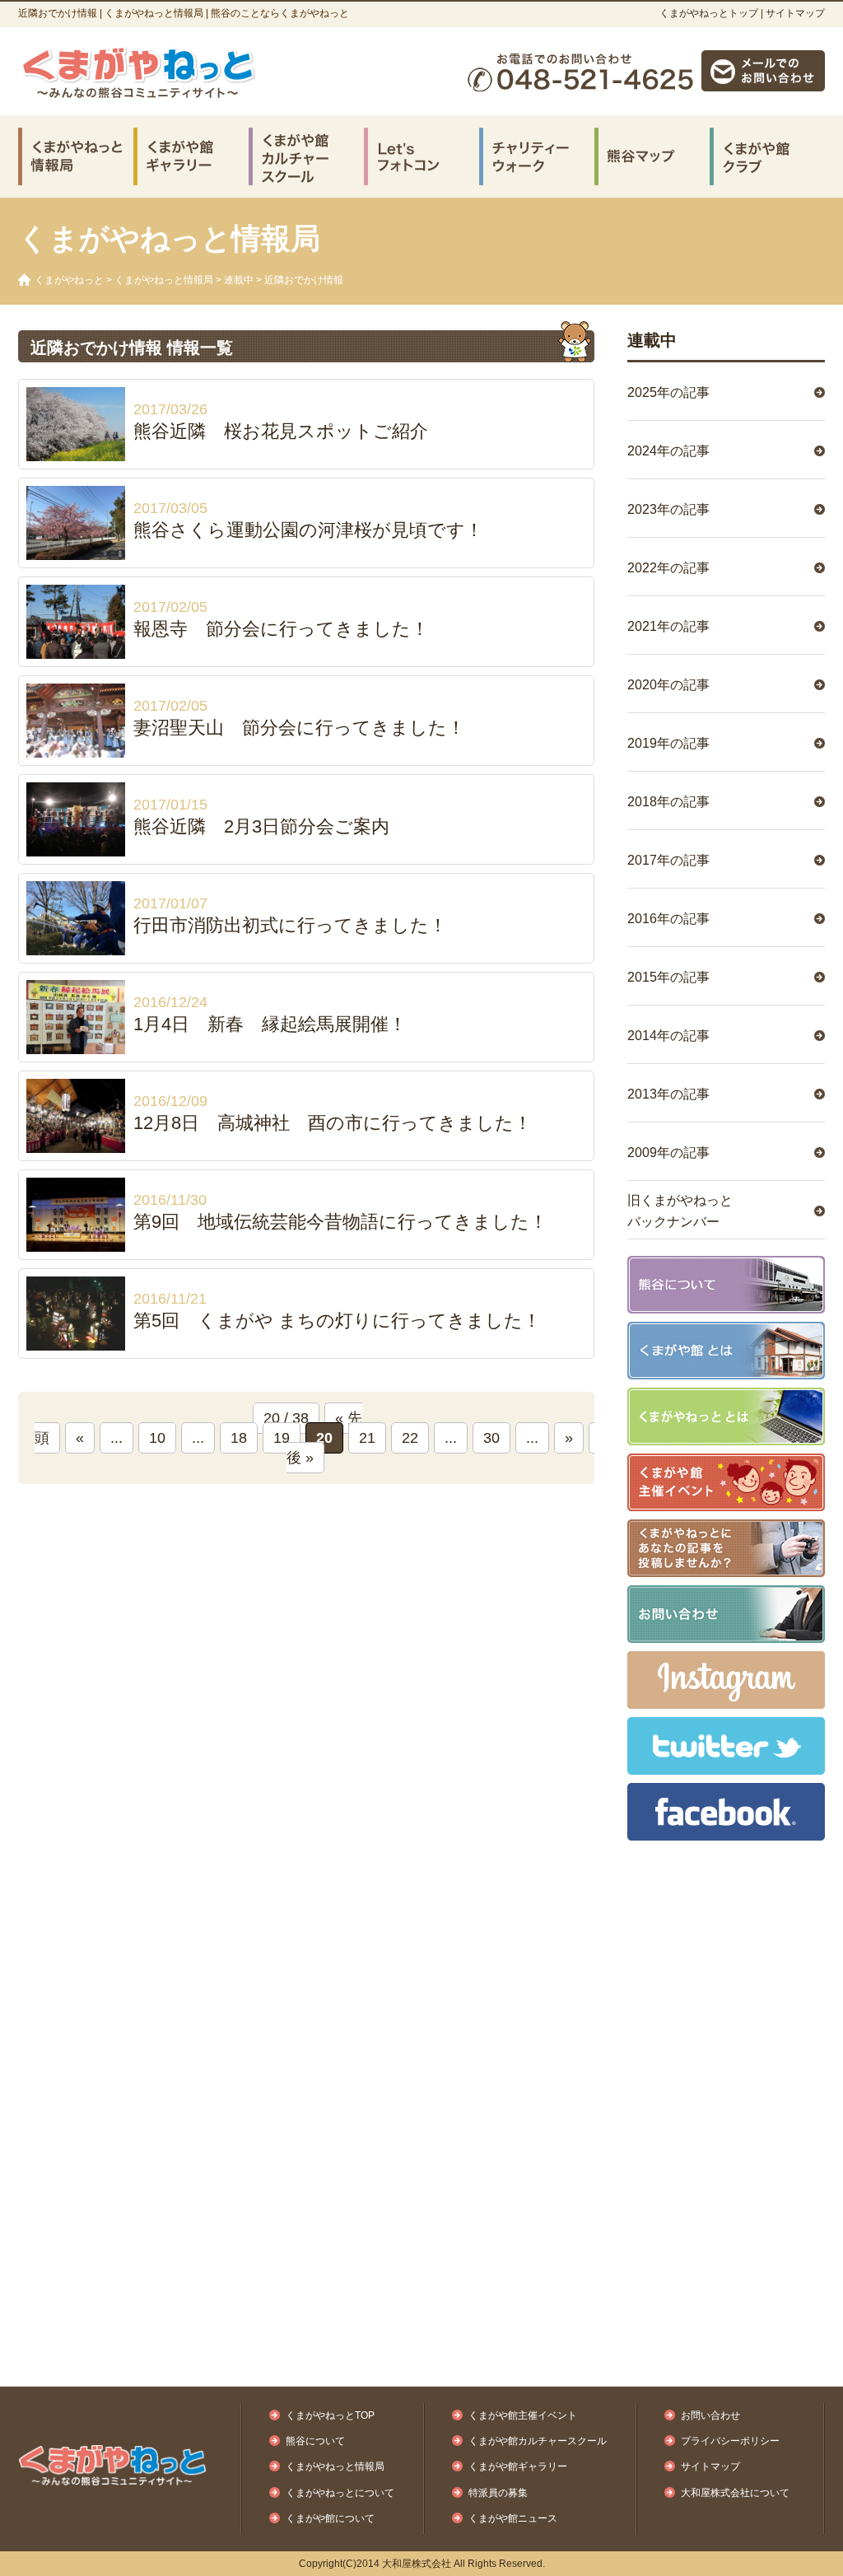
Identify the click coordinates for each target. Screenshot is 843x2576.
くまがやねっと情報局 (164, 280)
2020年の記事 (668, 685)
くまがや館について (330, 2518)
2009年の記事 (668, 1153)
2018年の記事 (668, 802)
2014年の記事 (668, 1036)
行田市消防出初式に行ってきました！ (290, 925)
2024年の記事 (668, 451)
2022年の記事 (668, 568)
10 (157, 1438)
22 (410, 1438)
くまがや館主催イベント (523, 2415)
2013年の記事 (668, 1094)
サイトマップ (795, 13)
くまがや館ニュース (513, 2518)
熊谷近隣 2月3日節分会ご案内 (261, 826)
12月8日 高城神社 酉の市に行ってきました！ (333, 1123)
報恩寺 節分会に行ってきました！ (281, 629)
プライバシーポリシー (730, 2441)
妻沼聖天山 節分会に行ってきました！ (299, 728)
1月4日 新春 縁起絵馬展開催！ (270, 1024)
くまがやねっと (69, 280)
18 (239, 1438)
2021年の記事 (668, 626)
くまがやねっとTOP (330, 2415)
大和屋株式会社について (735, 2493)
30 (491, 1438)
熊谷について (315, 2441)
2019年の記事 (668, 743)
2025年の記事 (668, 392)
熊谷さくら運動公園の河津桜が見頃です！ (308, 530)
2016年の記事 (668, 919)
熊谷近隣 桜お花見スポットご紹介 (281, 431)
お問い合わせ (710, 2415)
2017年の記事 (668, 860)
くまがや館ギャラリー (518, 2466)
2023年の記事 (668, 509)
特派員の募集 (498, 2493)
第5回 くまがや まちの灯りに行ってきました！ (337, 1321)
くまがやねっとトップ (709, 13)
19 (282, 1438)
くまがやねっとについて (340, 2493)
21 (367, 1438)
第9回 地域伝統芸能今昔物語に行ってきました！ (340, 1222)
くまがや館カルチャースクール (538, 2441)
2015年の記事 (668, 977)
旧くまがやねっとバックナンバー (680, 1211)
